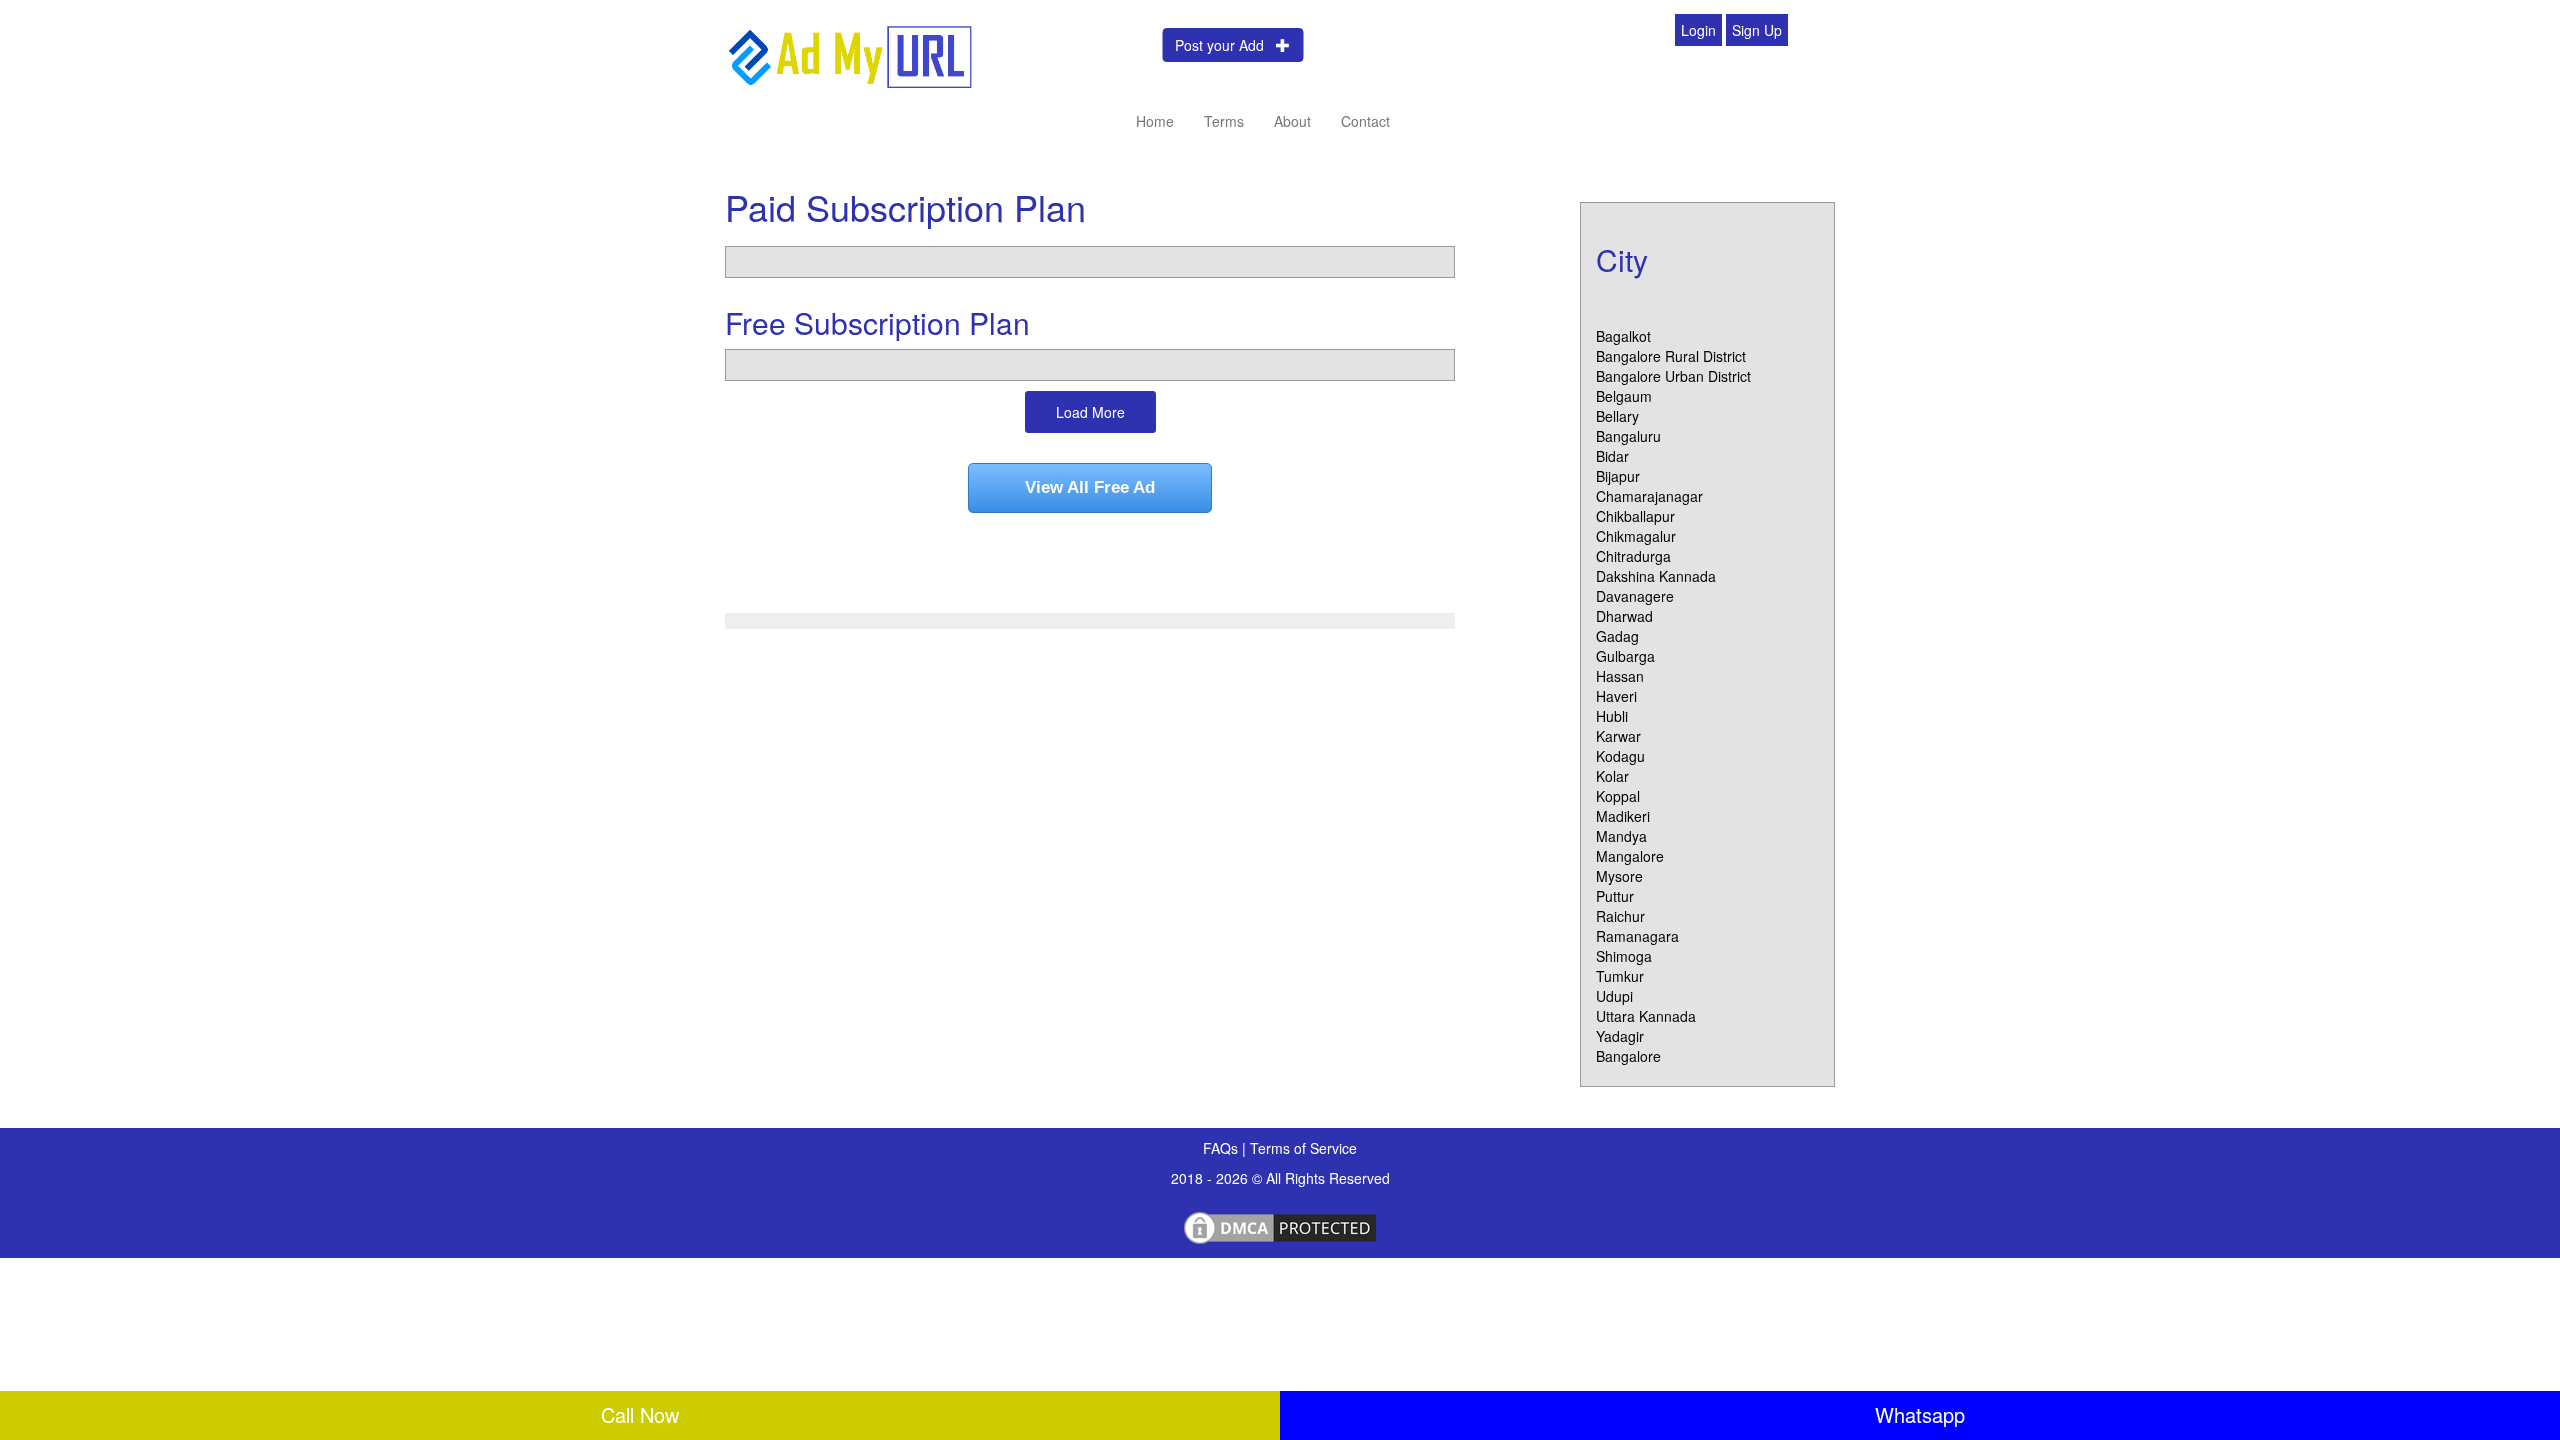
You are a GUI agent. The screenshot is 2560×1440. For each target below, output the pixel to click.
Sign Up (1757, 30)
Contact (1365, 121)
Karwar (1618, 736)
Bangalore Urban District (1673, 376)
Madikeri (1623, 816)
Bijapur (1618, 476)
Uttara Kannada (1646, 1016)
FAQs (1222, 1148)
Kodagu (1620, 756)
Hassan (1620, 676)
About (1292, 121)
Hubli (1612, 716)
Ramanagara (1637, 936)
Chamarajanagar (1649, 496)
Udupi (1614, 996)
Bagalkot (1623, 336)
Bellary (1617, 416)
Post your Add (1225, 45)
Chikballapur (1635, 516)
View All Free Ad (1090, 487)
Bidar (1612, 456)
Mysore (1619, 876)
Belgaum (1624, 396)
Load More (1090, 412)
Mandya (1621, 836)
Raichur (1620, 916)
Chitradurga (1633, 556)
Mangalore (1630, 856)
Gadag (1617, 636)
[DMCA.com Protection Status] (1280, 1225)
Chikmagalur (1636, 536)
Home (1155, 121)
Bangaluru (1628, 436)
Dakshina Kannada (1656, 576)
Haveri (1616, 696)
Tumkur (1620, 976)
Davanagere (1635, 596)
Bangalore (1628, 1056)
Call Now (640, 1414)
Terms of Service (1303, 1148)
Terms (1224, 121)
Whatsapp (1920, 1414)
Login (1698, 30)
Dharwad (1624, 616)
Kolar (1612, 776)
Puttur (1615, 896)
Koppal (1618, 796)
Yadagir (1620, 1036)
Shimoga (1624, 956)
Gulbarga (1625, 656)
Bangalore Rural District (1671, 356)
